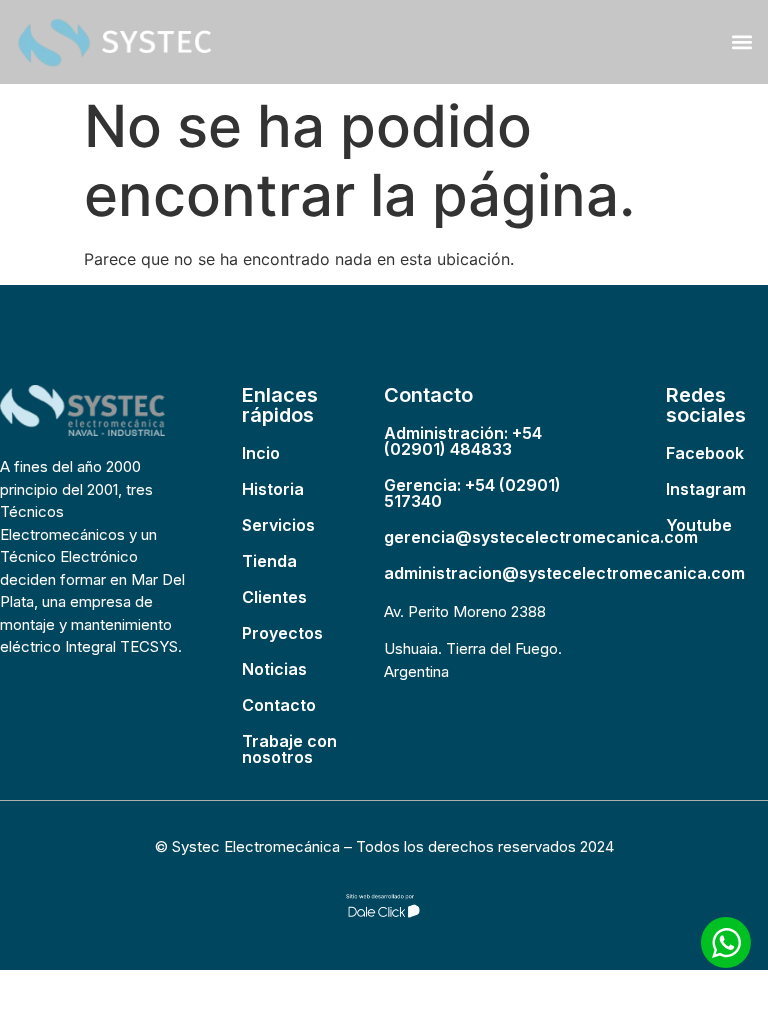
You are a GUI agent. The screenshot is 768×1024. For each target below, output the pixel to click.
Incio (261, 453)
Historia (273, 489)
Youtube (699, 525)
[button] (741, 41)
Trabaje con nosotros (289, 749)
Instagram (706, 489)
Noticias (274, 669)
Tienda (269, 561)
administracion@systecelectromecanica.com (564, 573)
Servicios (278, 525)
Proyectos (282, 633)
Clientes (274, 597)
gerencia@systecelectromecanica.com (541, 537)
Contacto (279, 705)
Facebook (705, 453)
